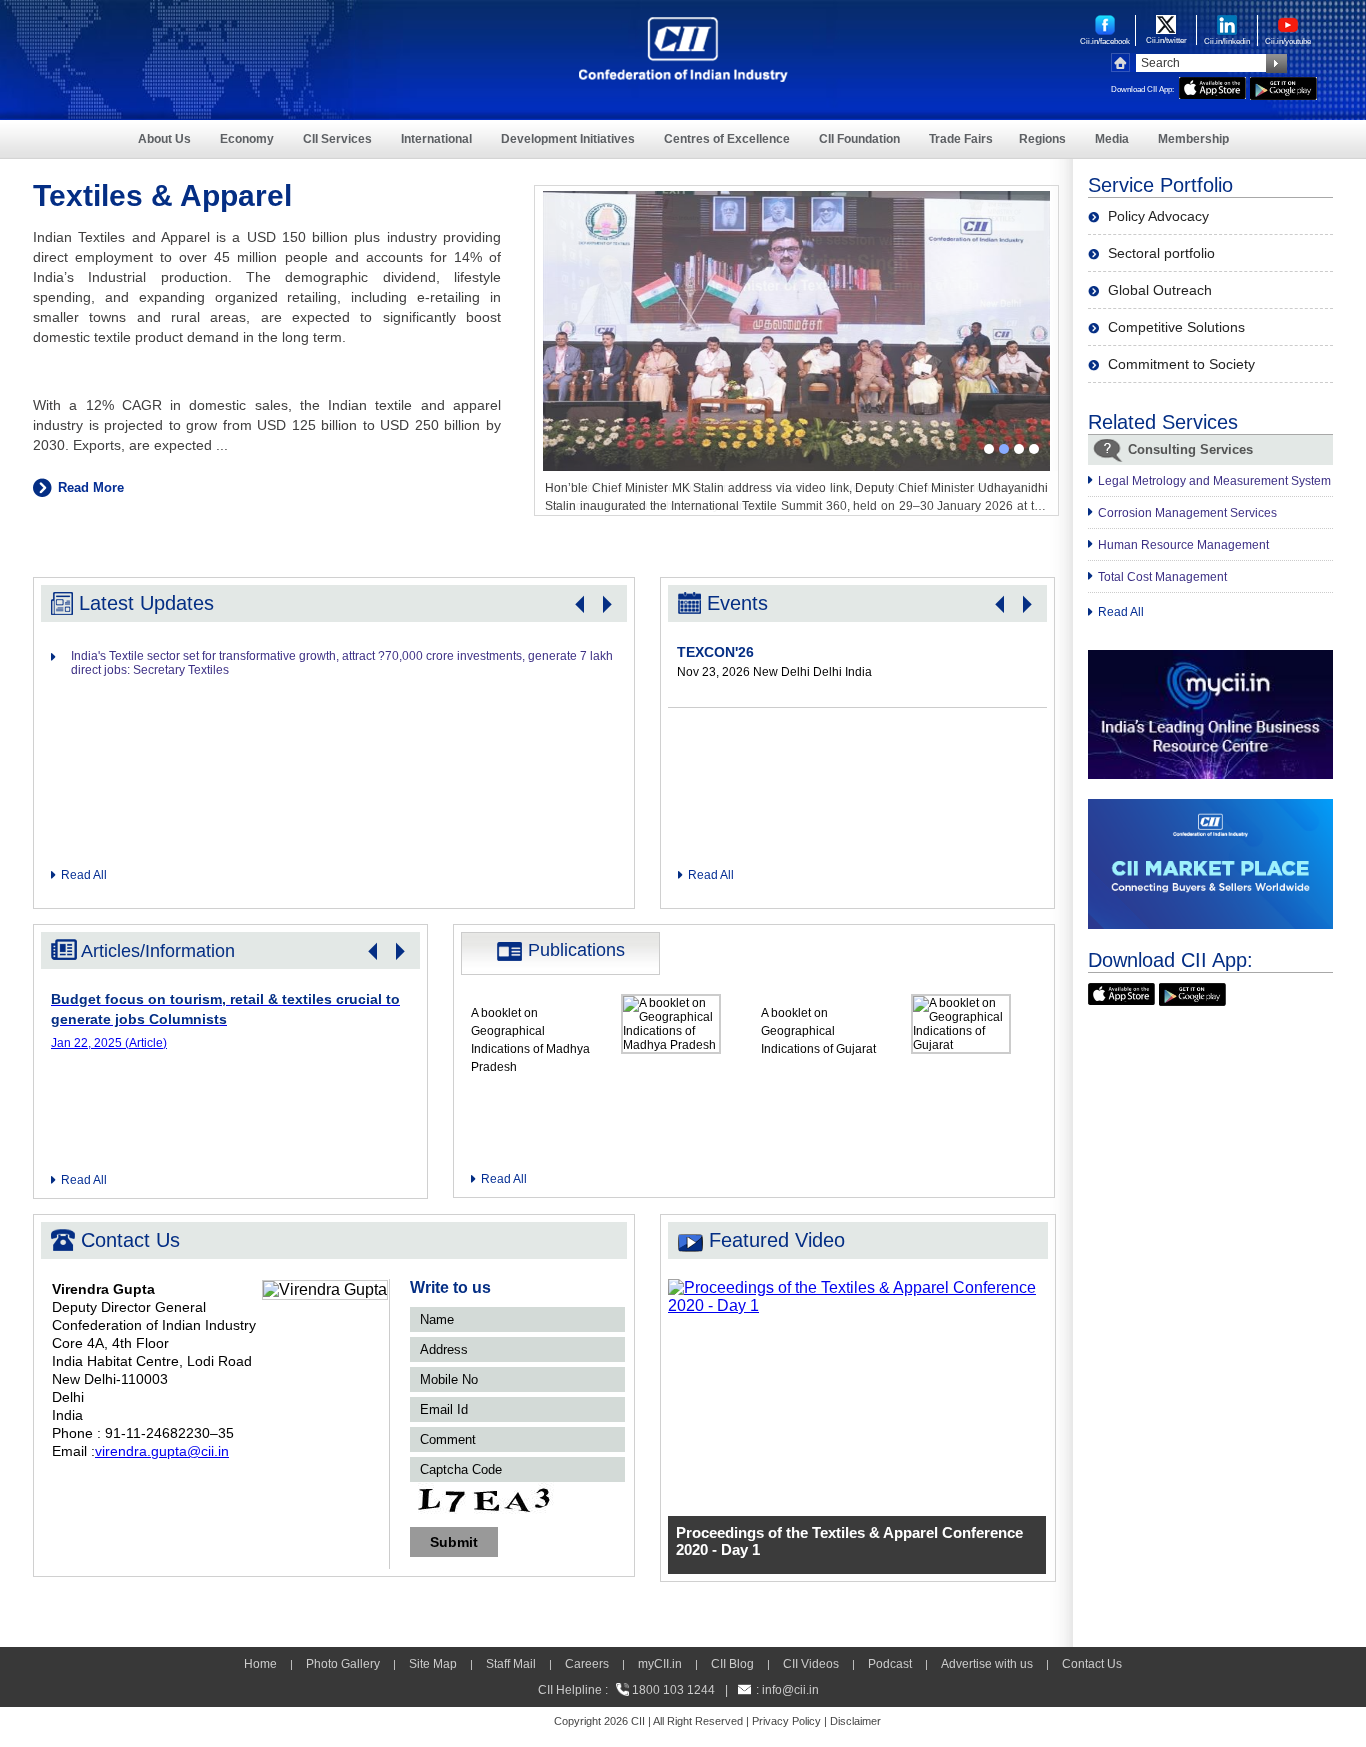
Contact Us (1092, 1664)
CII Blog (732, 1664)
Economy (247, 139)
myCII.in (660, 1664)
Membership (1193, 139)
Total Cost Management (1162, 577)
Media (1112, 139)
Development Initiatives (568, 139)
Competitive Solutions (1176, 327)
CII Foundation (859, 139)
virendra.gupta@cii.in (162, 1451)
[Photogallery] (796, 199)
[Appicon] (1121, 991)
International (436, 139)
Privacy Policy (786, 1721)
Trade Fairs (961, 139)
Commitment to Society (1181, 364)
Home (260, 1664)
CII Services (337, 139)
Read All (84, 875)
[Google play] (1192, 991)
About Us (164, 139)
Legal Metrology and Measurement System (1214, 481)
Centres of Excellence (727, 139)
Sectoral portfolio (1161, 253)
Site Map (433, 1664)
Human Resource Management (1183, 545)
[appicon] (1212, 85)
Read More (91, 487)
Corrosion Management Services (1187, 513)
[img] (858, 1287)
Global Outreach (1160, 290)
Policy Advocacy (1158, 216)
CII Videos (811, 1664)
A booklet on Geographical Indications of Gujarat (818, 1031)
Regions (1042, 139)
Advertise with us (987, 1664)
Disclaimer (855, 1721)
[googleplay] (1283, 85)
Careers (587, 1664)
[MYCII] (1210, 658)
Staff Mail (511, 1664)
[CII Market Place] (1210, 807)
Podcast (890, 1664)
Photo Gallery (343, 1664)
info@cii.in (790, 1690)
